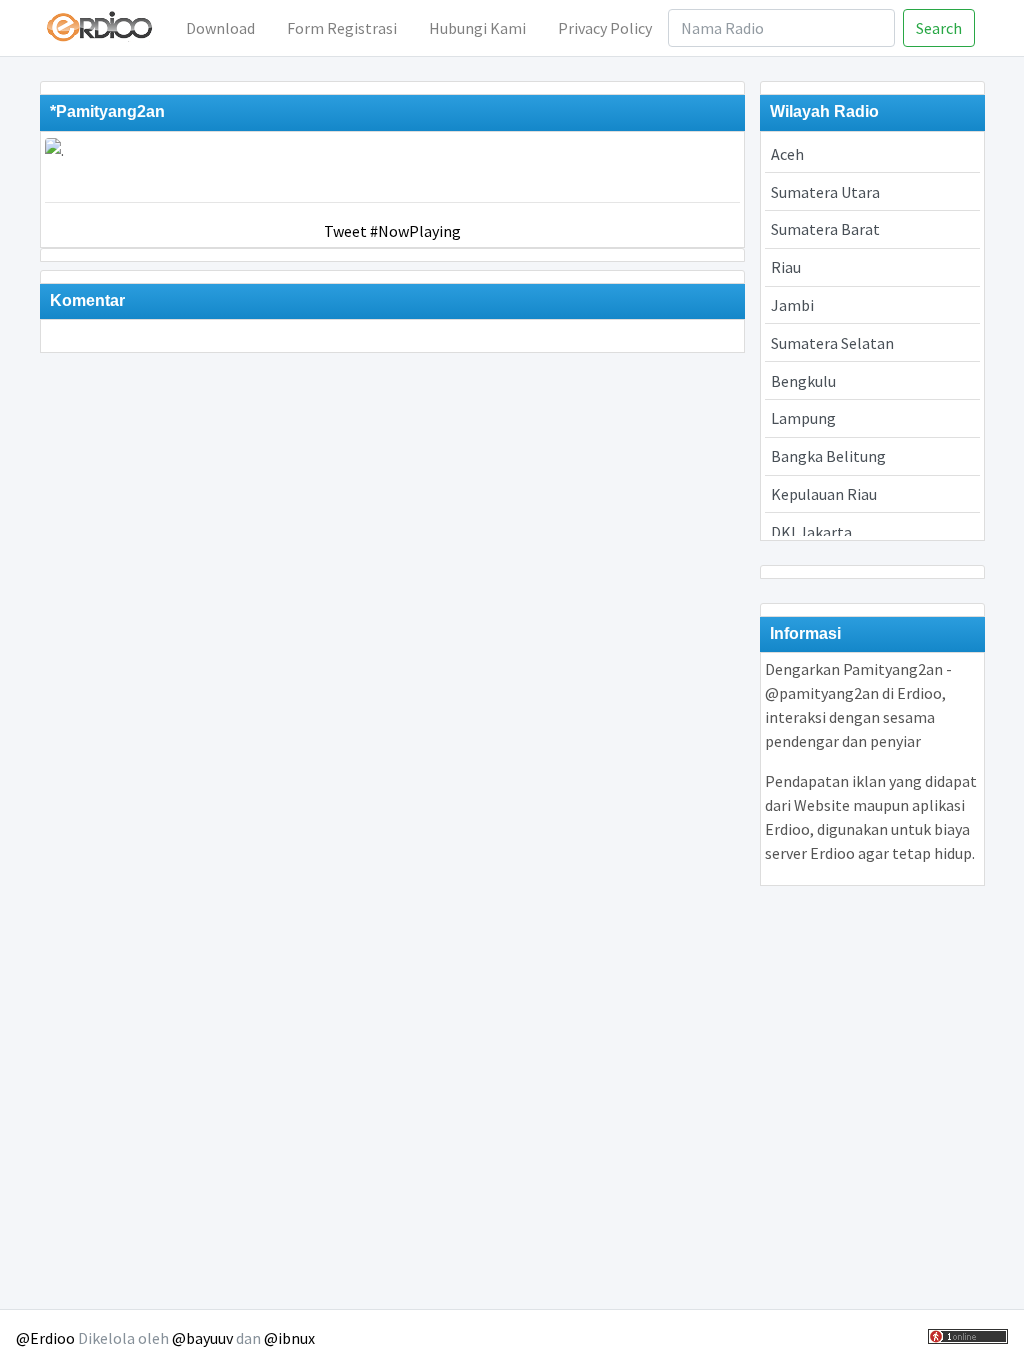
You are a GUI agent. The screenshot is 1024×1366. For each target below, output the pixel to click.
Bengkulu (803, 381)
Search (939, 28)
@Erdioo (45, 1338)
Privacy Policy (605, 28)
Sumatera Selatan (832, 343)
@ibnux (289, 1338)
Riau (786, 267)
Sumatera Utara (825, 192)
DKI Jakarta (811, 532)
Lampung (803, 418)
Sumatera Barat (825, 229)
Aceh (787, 154)
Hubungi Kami (477, 28)
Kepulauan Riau (824, 494)
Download (220, 28)
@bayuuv (202, 1338)
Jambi (792, 305)
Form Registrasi (342, 28)
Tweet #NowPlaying (392, 231)
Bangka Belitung (828, 456)
